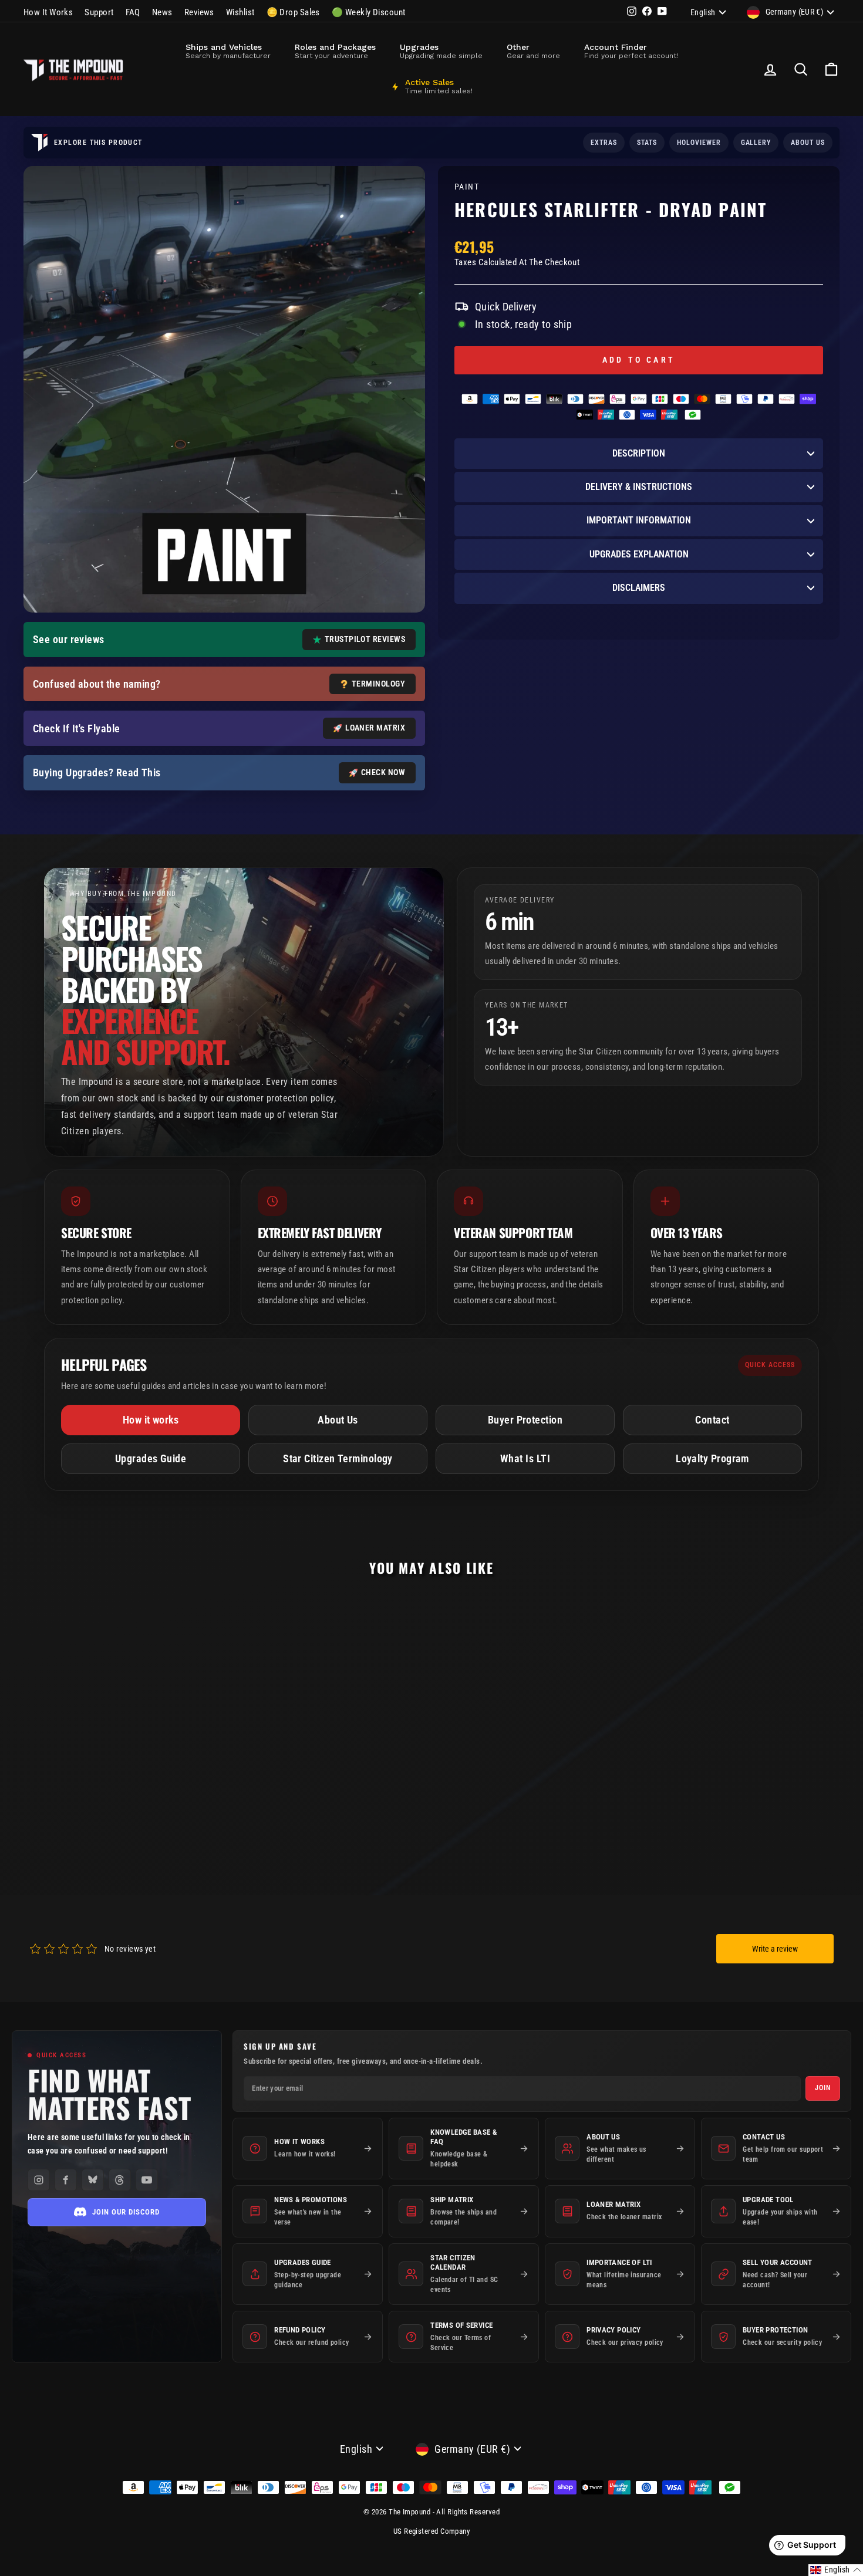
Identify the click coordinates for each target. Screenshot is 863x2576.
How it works (151, 1420)
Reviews (199, 12)
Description (639, 453)
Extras (604, 143)
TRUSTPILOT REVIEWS (365, 639)
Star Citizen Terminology (338, 1458)
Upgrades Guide (151, 1458)
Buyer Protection (525, 1420)
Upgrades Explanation (639, 554)
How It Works (48, 12)
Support (99, 12)
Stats (647, 143)
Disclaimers (639, 588)
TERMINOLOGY (378, 684)
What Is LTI (525, 1458)
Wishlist (240, 12)
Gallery (756, 143)
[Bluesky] (93, 2180)
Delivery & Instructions (639, 487)
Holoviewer (699, 143)
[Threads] (120, 2180)
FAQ (133, 12)
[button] (836, 2570)
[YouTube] (147, 2180)
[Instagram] (39, 2180)
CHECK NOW (383, 772)
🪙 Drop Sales (293, 12)
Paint (467, 187)
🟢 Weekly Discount (369, 12)
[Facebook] (66, 2180)
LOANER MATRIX (375, 728)
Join (823, 2088)
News (162, 12)
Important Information (639, 520)
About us (808, 143)
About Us (338, 1420)
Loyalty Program (712, 1458)
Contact (712, 1420)
